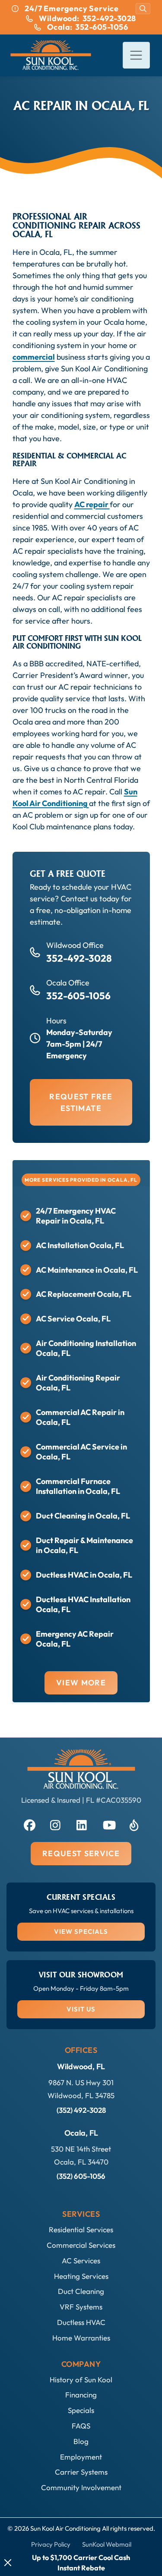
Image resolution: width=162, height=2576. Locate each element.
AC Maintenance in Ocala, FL (87, 1270)
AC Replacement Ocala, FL (84, 1294)
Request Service (81, 1853)
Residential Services (81, 2229)
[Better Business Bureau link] (134, 1824)
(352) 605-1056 (81, 2176)
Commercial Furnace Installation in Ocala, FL (78, 1486)
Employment (81, 2457)
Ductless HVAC (81, 2322)
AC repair (92, 504)
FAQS (81, 2426)
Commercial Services (81, 2245)
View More (81, 1683)
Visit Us (81, 2009)
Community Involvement (81, 2487)
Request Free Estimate (81, 1102)
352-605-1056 (78, 996)
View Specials (81, 1931)
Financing (81, 2395)
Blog (81, 2441)
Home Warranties (81, 2338)
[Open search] (143, 9)
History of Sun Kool (81, 2380)
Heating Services (81, 2276)
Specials (81, 2410)
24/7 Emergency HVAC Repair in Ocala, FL (76, 1216)
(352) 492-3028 (81, 2110)
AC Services (81, 2261)
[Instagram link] (55, 1824)
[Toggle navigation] (136, 55)
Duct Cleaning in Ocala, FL (83, 1516)
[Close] (8, 2563)
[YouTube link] (108, 1824)
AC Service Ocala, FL (73, 1319)
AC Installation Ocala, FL (80, 1245)
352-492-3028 (79, 958)
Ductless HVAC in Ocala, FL (84, 1575)
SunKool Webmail (107, 2544)
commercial (34, 357)
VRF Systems (81, 2307)
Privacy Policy (51, 2544)
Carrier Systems (81, 2472)
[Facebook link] (29, 1824)
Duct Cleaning (81, 2291)
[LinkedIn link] (81, 1824)
